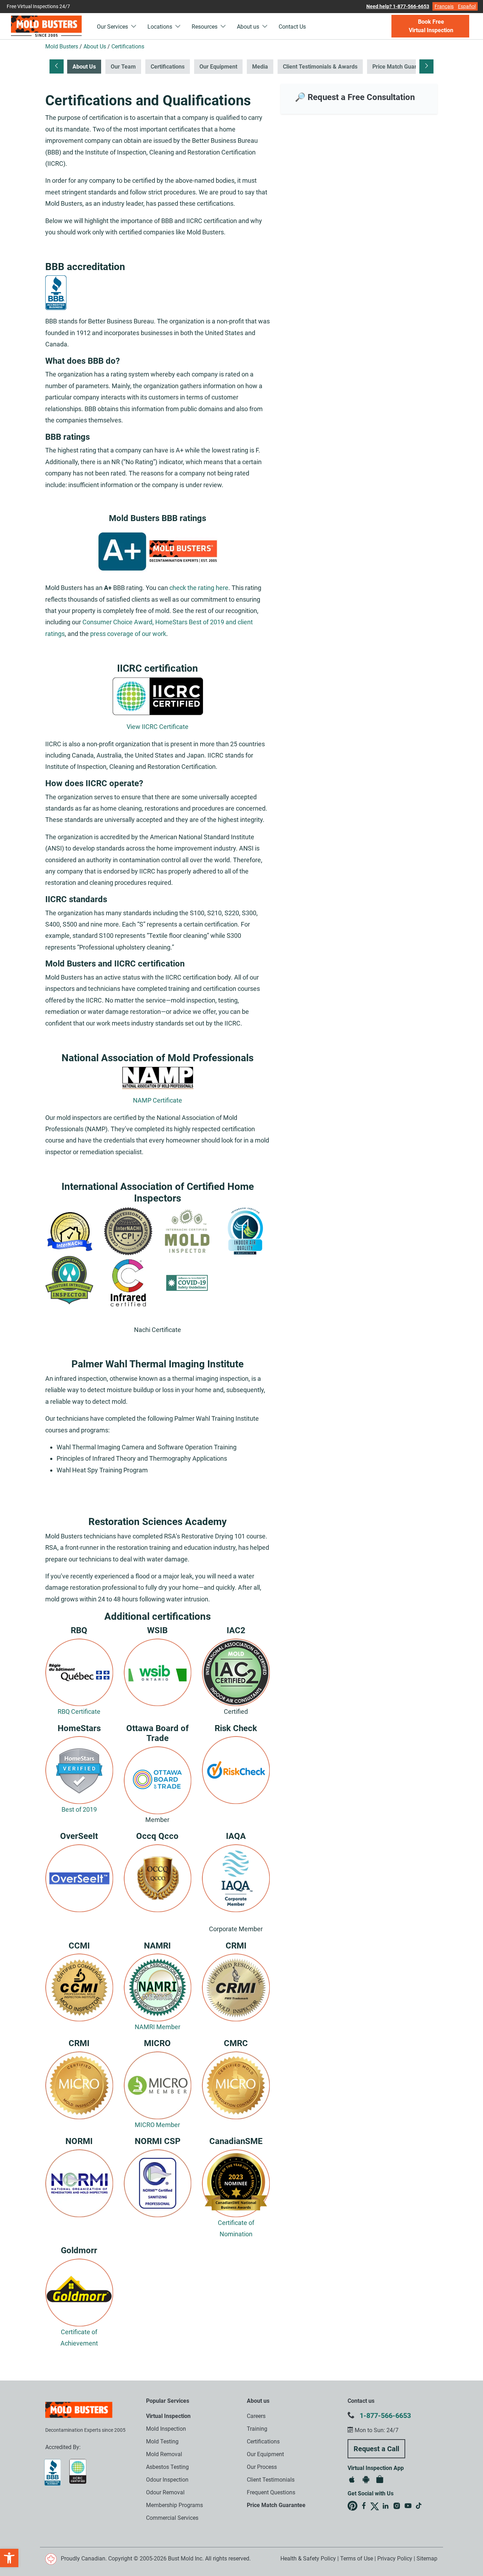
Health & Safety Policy (308, 2559)
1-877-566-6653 (385, 2416)
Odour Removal (165, 2492)
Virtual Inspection (168, 2416)
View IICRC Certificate (158, 727)
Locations (161, 27)
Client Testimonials (271, 2480)
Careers (256, 2416)
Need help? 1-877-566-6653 (398, 6)
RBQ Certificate (79, 1712)
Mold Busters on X (375, 2506)
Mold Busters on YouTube (408, 2506)
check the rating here (199, 588)
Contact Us (292, 27)
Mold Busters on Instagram (397, 2506)
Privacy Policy (395, 2559)
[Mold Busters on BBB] (158, 551)
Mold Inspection (166, 2429)
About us (249, 27)
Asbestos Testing (167, 2467)
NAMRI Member (158, 2027)
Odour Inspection (167, 2480)
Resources (205, 27)
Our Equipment (218, 67)
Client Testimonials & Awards (320, 67)
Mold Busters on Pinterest (353, 2506)
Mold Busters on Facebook (364, 2506)
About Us (84, 67)
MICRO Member (157, 2125)
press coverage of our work (128, 634)
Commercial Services (172, 2518)
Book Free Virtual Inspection (431, 26)
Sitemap (427, 2559)
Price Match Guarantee (402, 67)
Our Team (123, 67)
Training (257, 2429)
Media (260, 67)
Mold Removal (164, 2454)
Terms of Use (357, 2559)
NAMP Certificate (158, 1100)
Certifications (168, 67)
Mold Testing (162, 2441)
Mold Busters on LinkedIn (385, 2506)
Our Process (262, 2467)
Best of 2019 (79, 1809)
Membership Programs (174, 2505)
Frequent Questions (271, 2492)
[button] (9, 2558)
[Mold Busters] (46, 26)
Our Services (113, 27)
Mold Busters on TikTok (419, 2506)
